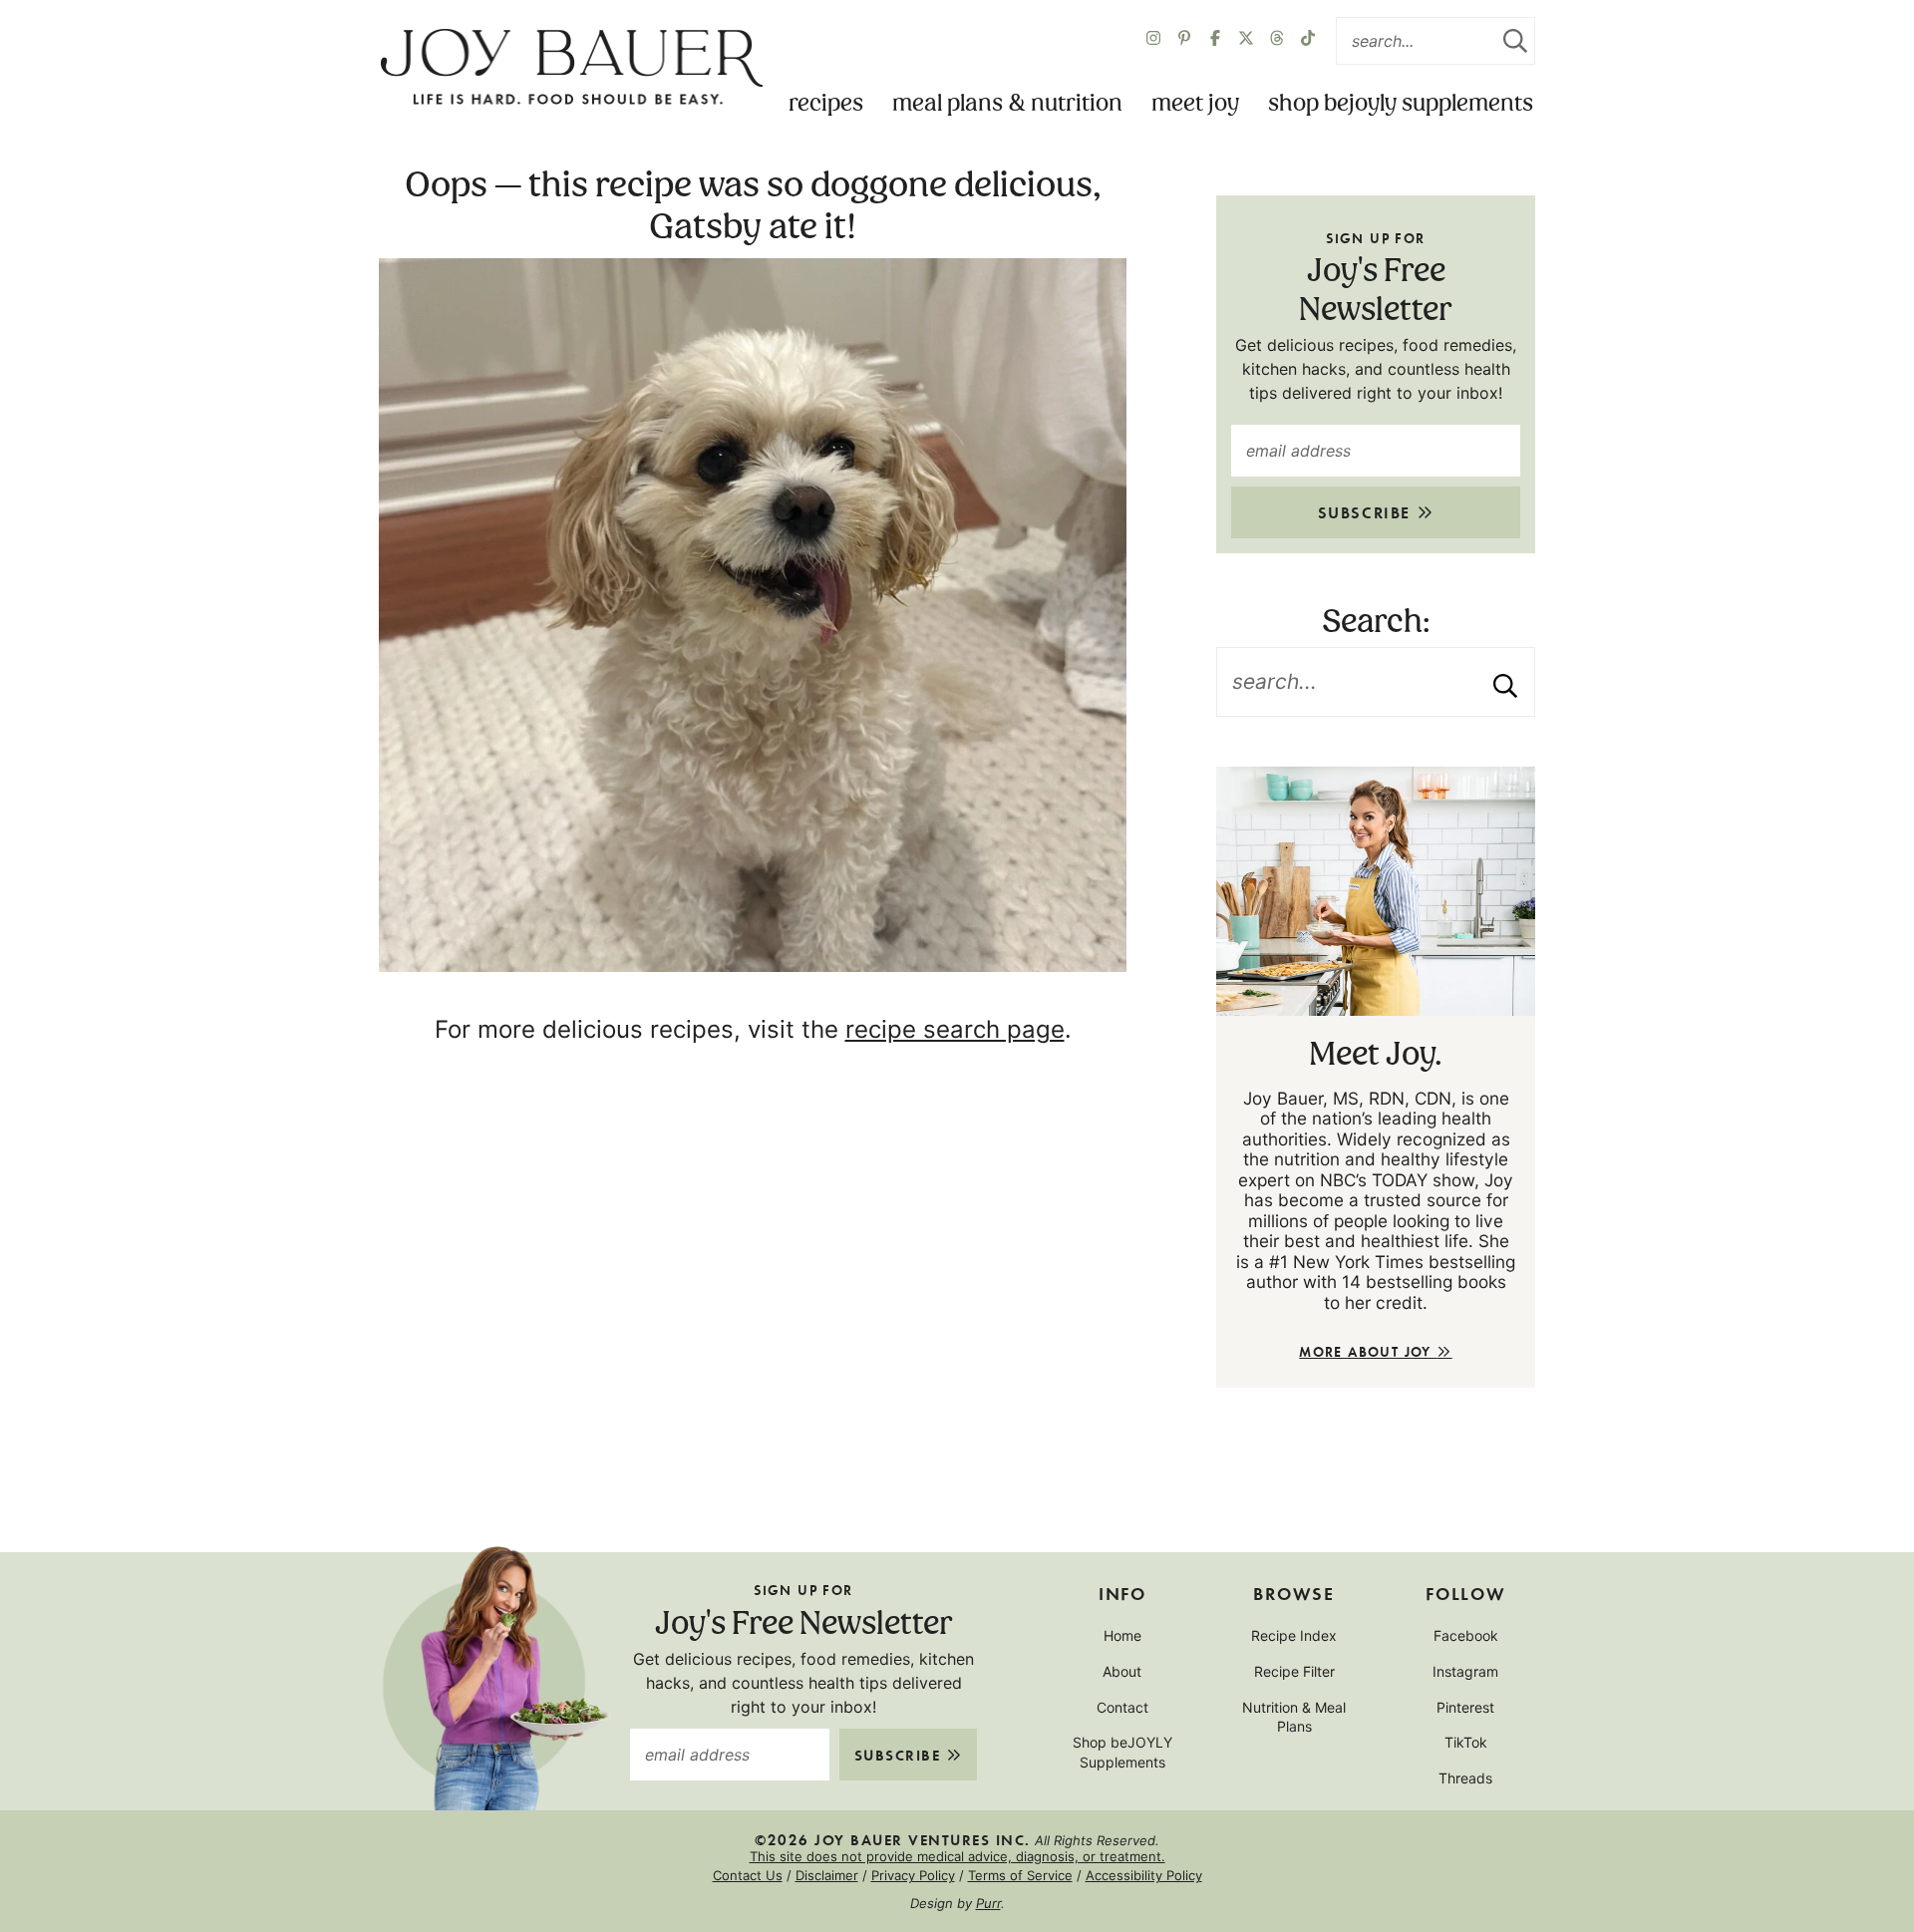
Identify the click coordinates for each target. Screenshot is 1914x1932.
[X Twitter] (1246, 41)
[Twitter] (1277, 41)
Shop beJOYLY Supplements (1401, 104)
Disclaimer (827, 1875)
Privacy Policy (913, 1875)
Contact (1122, 1707)
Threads (1465, 1778)
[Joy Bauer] (571, 68)
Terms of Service (1020, 1875)
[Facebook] (1215, 41)
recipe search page (955, 1029)
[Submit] (1515, 41)
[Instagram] (1153, 41)
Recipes (826, 104)
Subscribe (1367, 512)
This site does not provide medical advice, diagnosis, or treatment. (957, 1856)
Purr (988, 1903)
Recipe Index (1294, 1635)
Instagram (1465, 1671)
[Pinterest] (1184, 41)
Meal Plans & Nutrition (1007, 104)
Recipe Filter (1294, 1671)
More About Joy (1368, 1351)
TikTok (1466, 1742)
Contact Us (748, 1875)
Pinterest (1465, 1707)
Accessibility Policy (1144, 1875)
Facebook (1466, 1635)
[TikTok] (1308, 41)
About (1122, 1671)
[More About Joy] (1376, 891)
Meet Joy (1195, 104)
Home (1122, 1635)
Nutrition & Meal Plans (1294, 1717)
